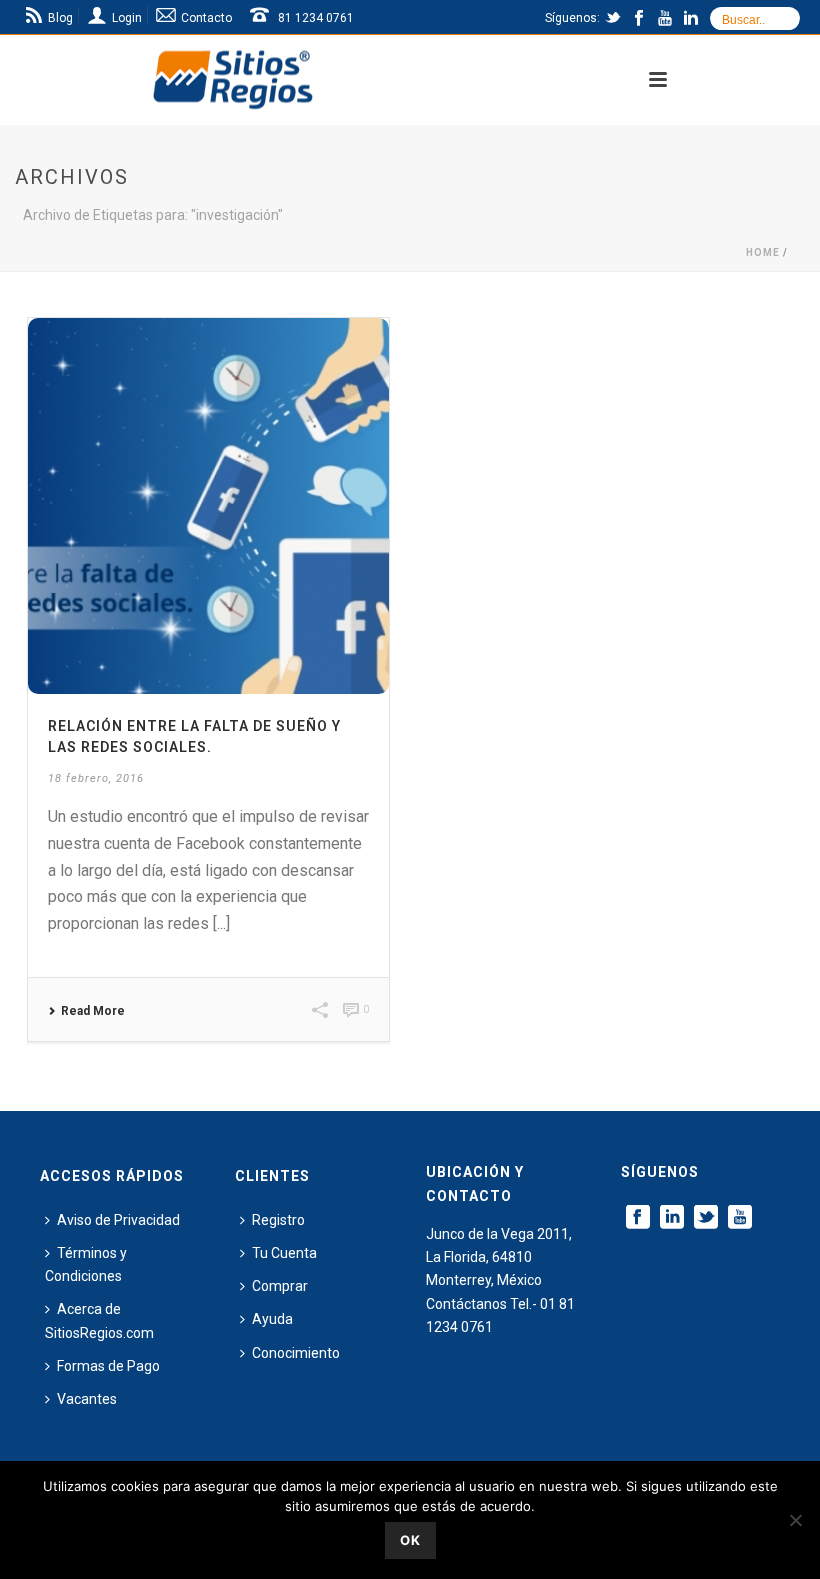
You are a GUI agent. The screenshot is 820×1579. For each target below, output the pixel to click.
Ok (410, 1540)
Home (763, 252)
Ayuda (272, 1319)
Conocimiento (296, 1353)
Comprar (280, 1286)
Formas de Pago (108, 1366)
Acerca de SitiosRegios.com (99, 1320)
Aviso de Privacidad (118, 1220)
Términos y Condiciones (86, 1264)
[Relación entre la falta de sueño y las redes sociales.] (208, 506)
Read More (93, 1011)
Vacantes (87, 1399)
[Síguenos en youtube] (740, 1218)
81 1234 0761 (316, 18)
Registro (278, 1220)
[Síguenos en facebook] (638, 1218)
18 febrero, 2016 (96, 778)
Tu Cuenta (284, 1253)
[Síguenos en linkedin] (672, 1218)
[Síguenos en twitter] (706, 1218)
